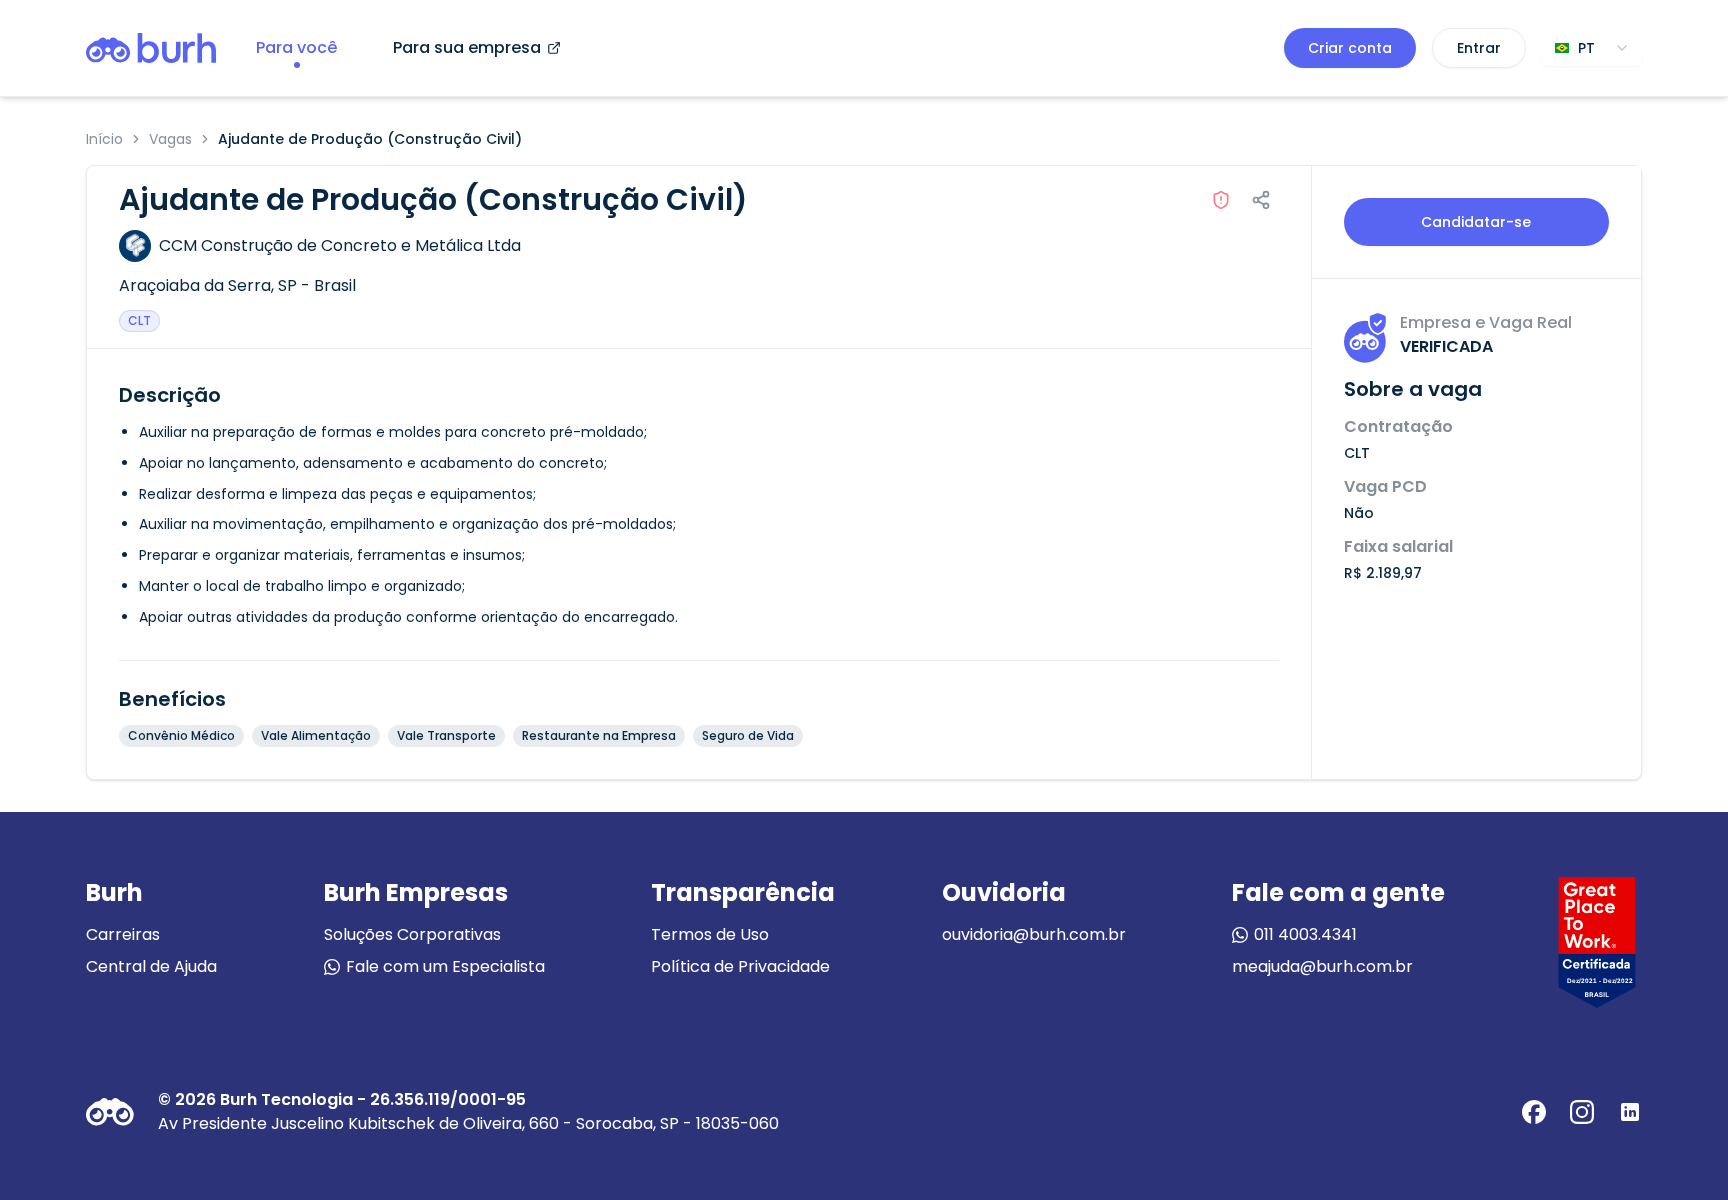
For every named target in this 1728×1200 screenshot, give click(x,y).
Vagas (170, 139)
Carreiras (123, 934)
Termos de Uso (710, 934)
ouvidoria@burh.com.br (1034, 934)
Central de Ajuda (151, 966)
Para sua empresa (467, 47)
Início (104, 139)
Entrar (1479, 48)
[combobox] (1592, 48)
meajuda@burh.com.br (1322, 966)
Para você (296, 47)
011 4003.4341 (1305, 934)
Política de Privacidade (740, 966)
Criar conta (1350, 48)
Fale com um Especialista (445, 966)
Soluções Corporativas (412, 934)
